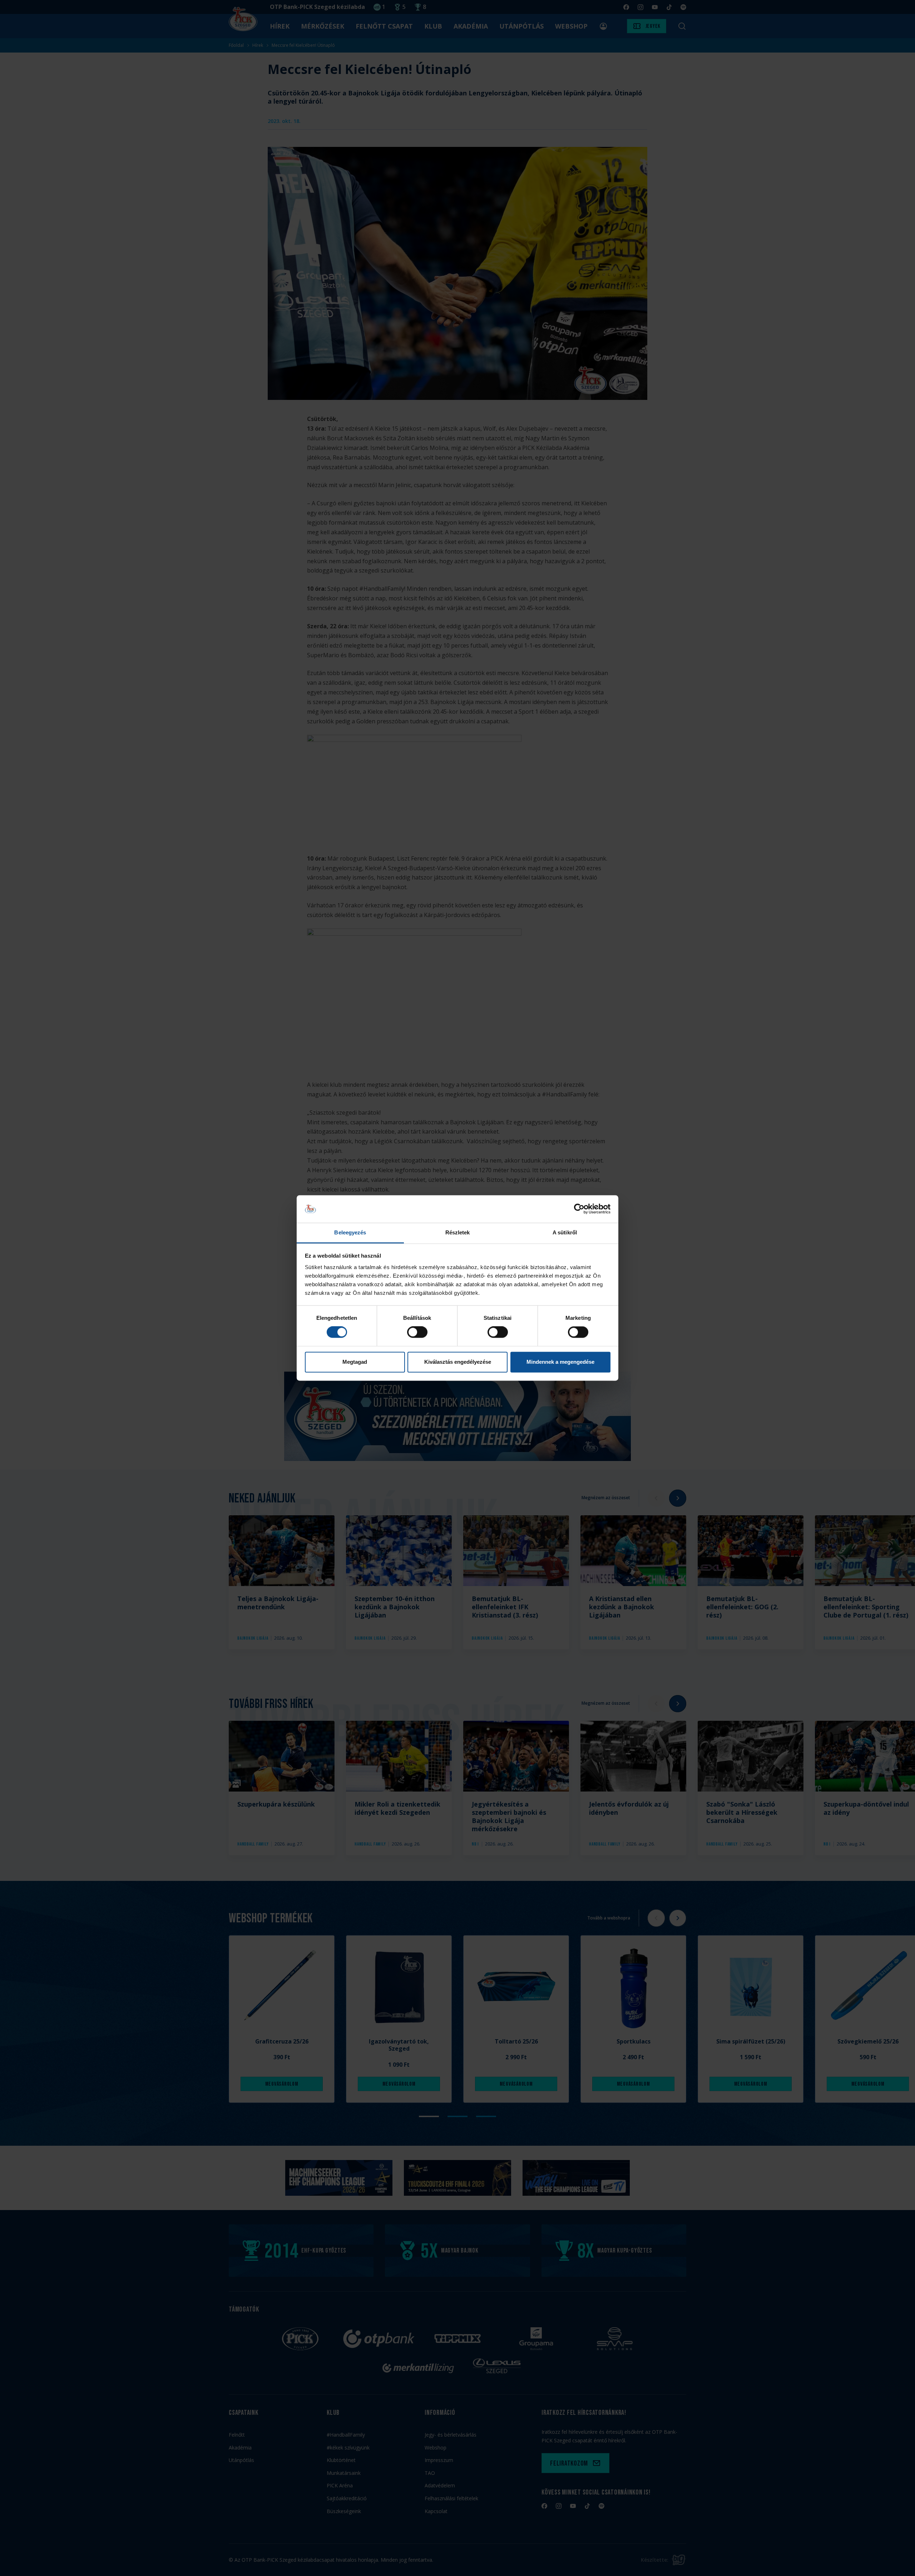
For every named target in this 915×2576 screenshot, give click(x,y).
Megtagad (355, 1362)
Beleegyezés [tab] (350, 1232)
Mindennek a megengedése (560, 1362)
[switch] (417, 1332)
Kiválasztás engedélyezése (458, 1362)
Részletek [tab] (458, 1232)
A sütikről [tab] (565, 1232)
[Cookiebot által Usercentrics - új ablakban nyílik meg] (579, 1209)
